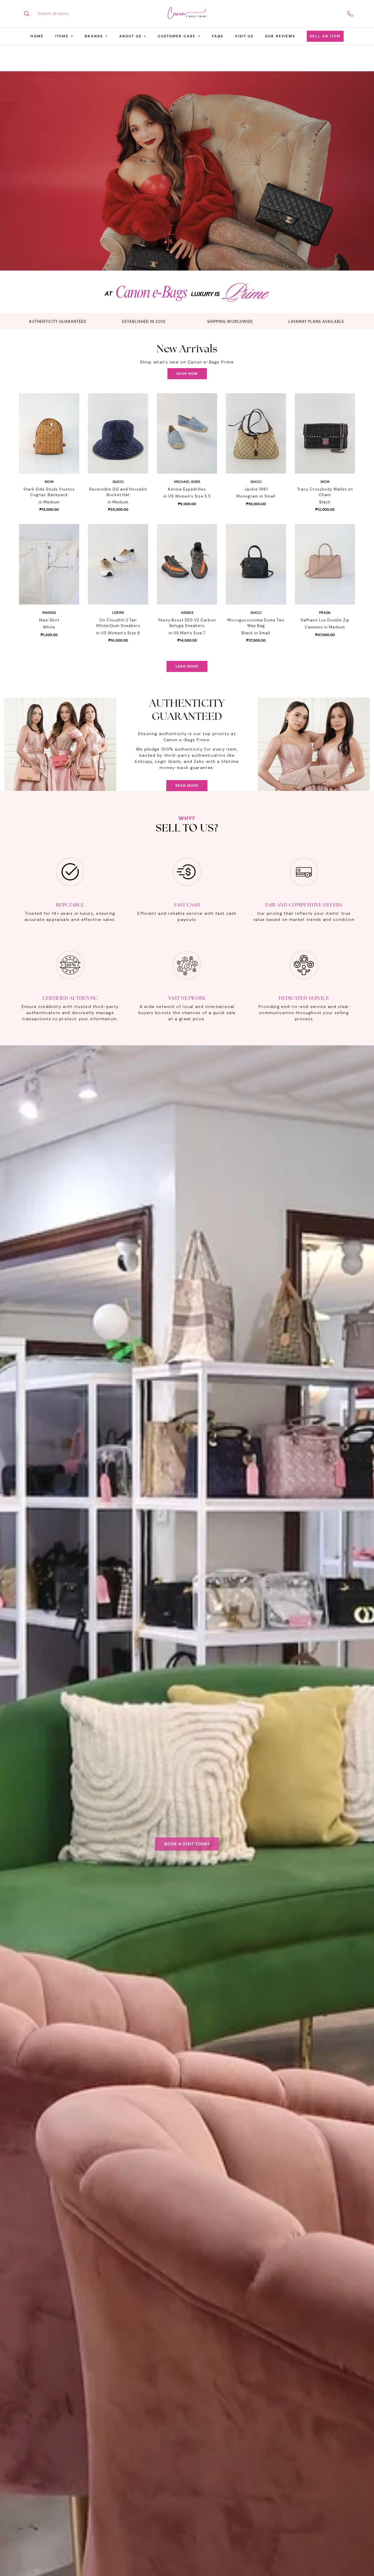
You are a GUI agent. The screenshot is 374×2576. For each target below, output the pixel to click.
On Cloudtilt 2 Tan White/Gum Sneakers (118, 623)
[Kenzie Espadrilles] (187, 433)
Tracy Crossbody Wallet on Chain (325, 492)
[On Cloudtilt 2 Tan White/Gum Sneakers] (118, 564)
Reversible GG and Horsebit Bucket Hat (118, 492)
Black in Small (256, 633)
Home (37, 36)
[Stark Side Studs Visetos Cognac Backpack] (49, 433)
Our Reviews (280, 36)
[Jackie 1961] (256, 433)
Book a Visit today (187, 1844)
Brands (94, 36)
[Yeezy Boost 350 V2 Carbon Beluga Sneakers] (187, 564)
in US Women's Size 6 (118, 633)
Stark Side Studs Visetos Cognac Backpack (49, 492)
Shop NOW (187, 374)
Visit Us (244, 36)
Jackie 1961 (256, 489)
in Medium (49, 502)
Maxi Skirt (49, 620)
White (49, 627)
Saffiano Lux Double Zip (325, 620)
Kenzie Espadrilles (187, 489)
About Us (130, 36)
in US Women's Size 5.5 (187, 496)
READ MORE (187, 786)
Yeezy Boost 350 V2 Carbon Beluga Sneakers (187, 623)
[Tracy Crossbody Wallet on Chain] (325, 433)
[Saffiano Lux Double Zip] (325, 564)
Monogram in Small (256, 496)
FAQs (218, 36)
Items (62, 36)
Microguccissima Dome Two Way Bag (256, 623)
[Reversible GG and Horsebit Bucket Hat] (118, 433)
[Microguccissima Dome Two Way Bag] (256, 564)
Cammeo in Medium (325, 627)
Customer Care (177, 36)
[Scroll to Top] (363, 2544)
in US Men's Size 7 (187, 633)
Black (325, 502)
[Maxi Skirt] (49, 564)
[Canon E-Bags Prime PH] (187, 14)
